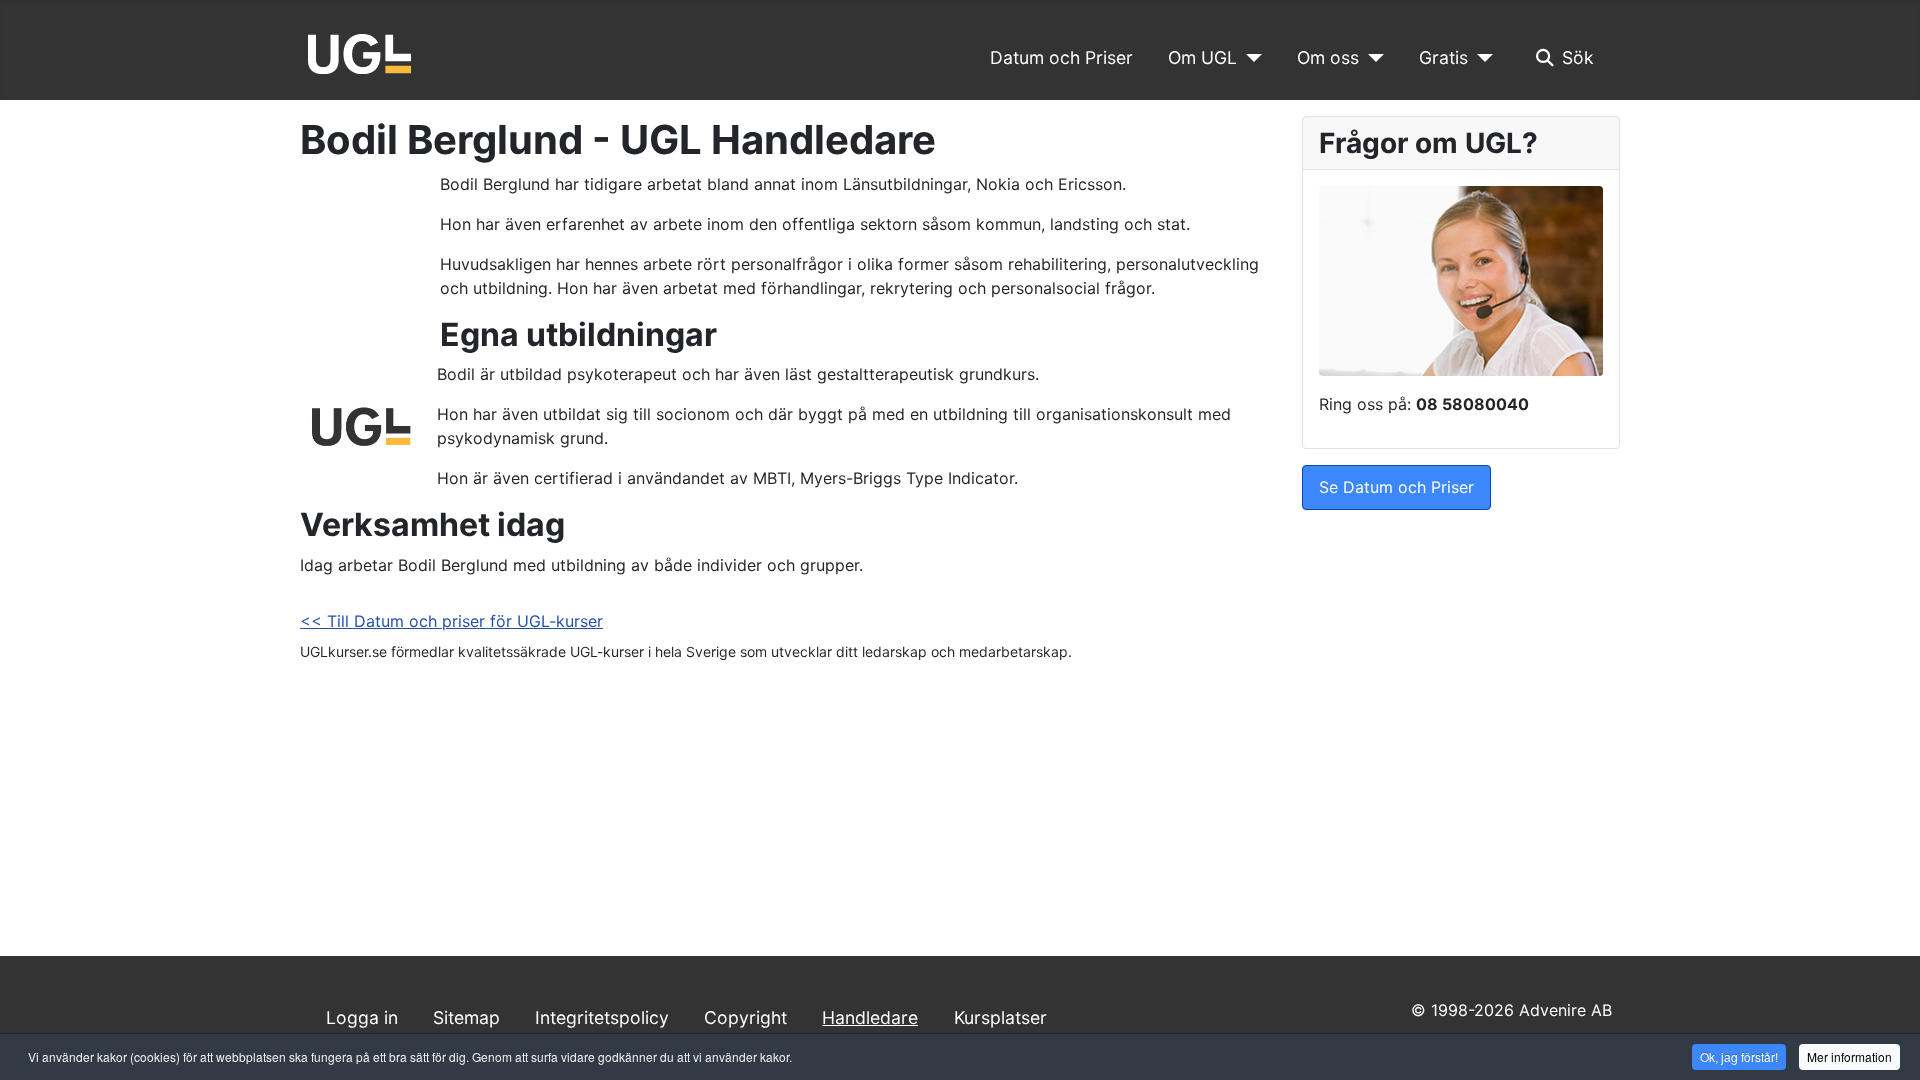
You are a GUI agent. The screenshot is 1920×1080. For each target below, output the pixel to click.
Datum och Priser (1061, 57)
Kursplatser (1000, 1017)
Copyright (745, 1017)
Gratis (1443, 57)
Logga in (362, 1017)
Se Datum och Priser (1396, 487)
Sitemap (466, 1017)
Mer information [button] (1849, 1056)
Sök (1578, 57)
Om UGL (1202, 57)
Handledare (870, 1017)
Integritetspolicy (602, 1017)
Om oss (1328, 57)
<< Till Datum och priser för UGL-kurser (451, 621)
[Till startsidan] (359, 52)
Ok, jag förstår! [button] (1739, 1056)
